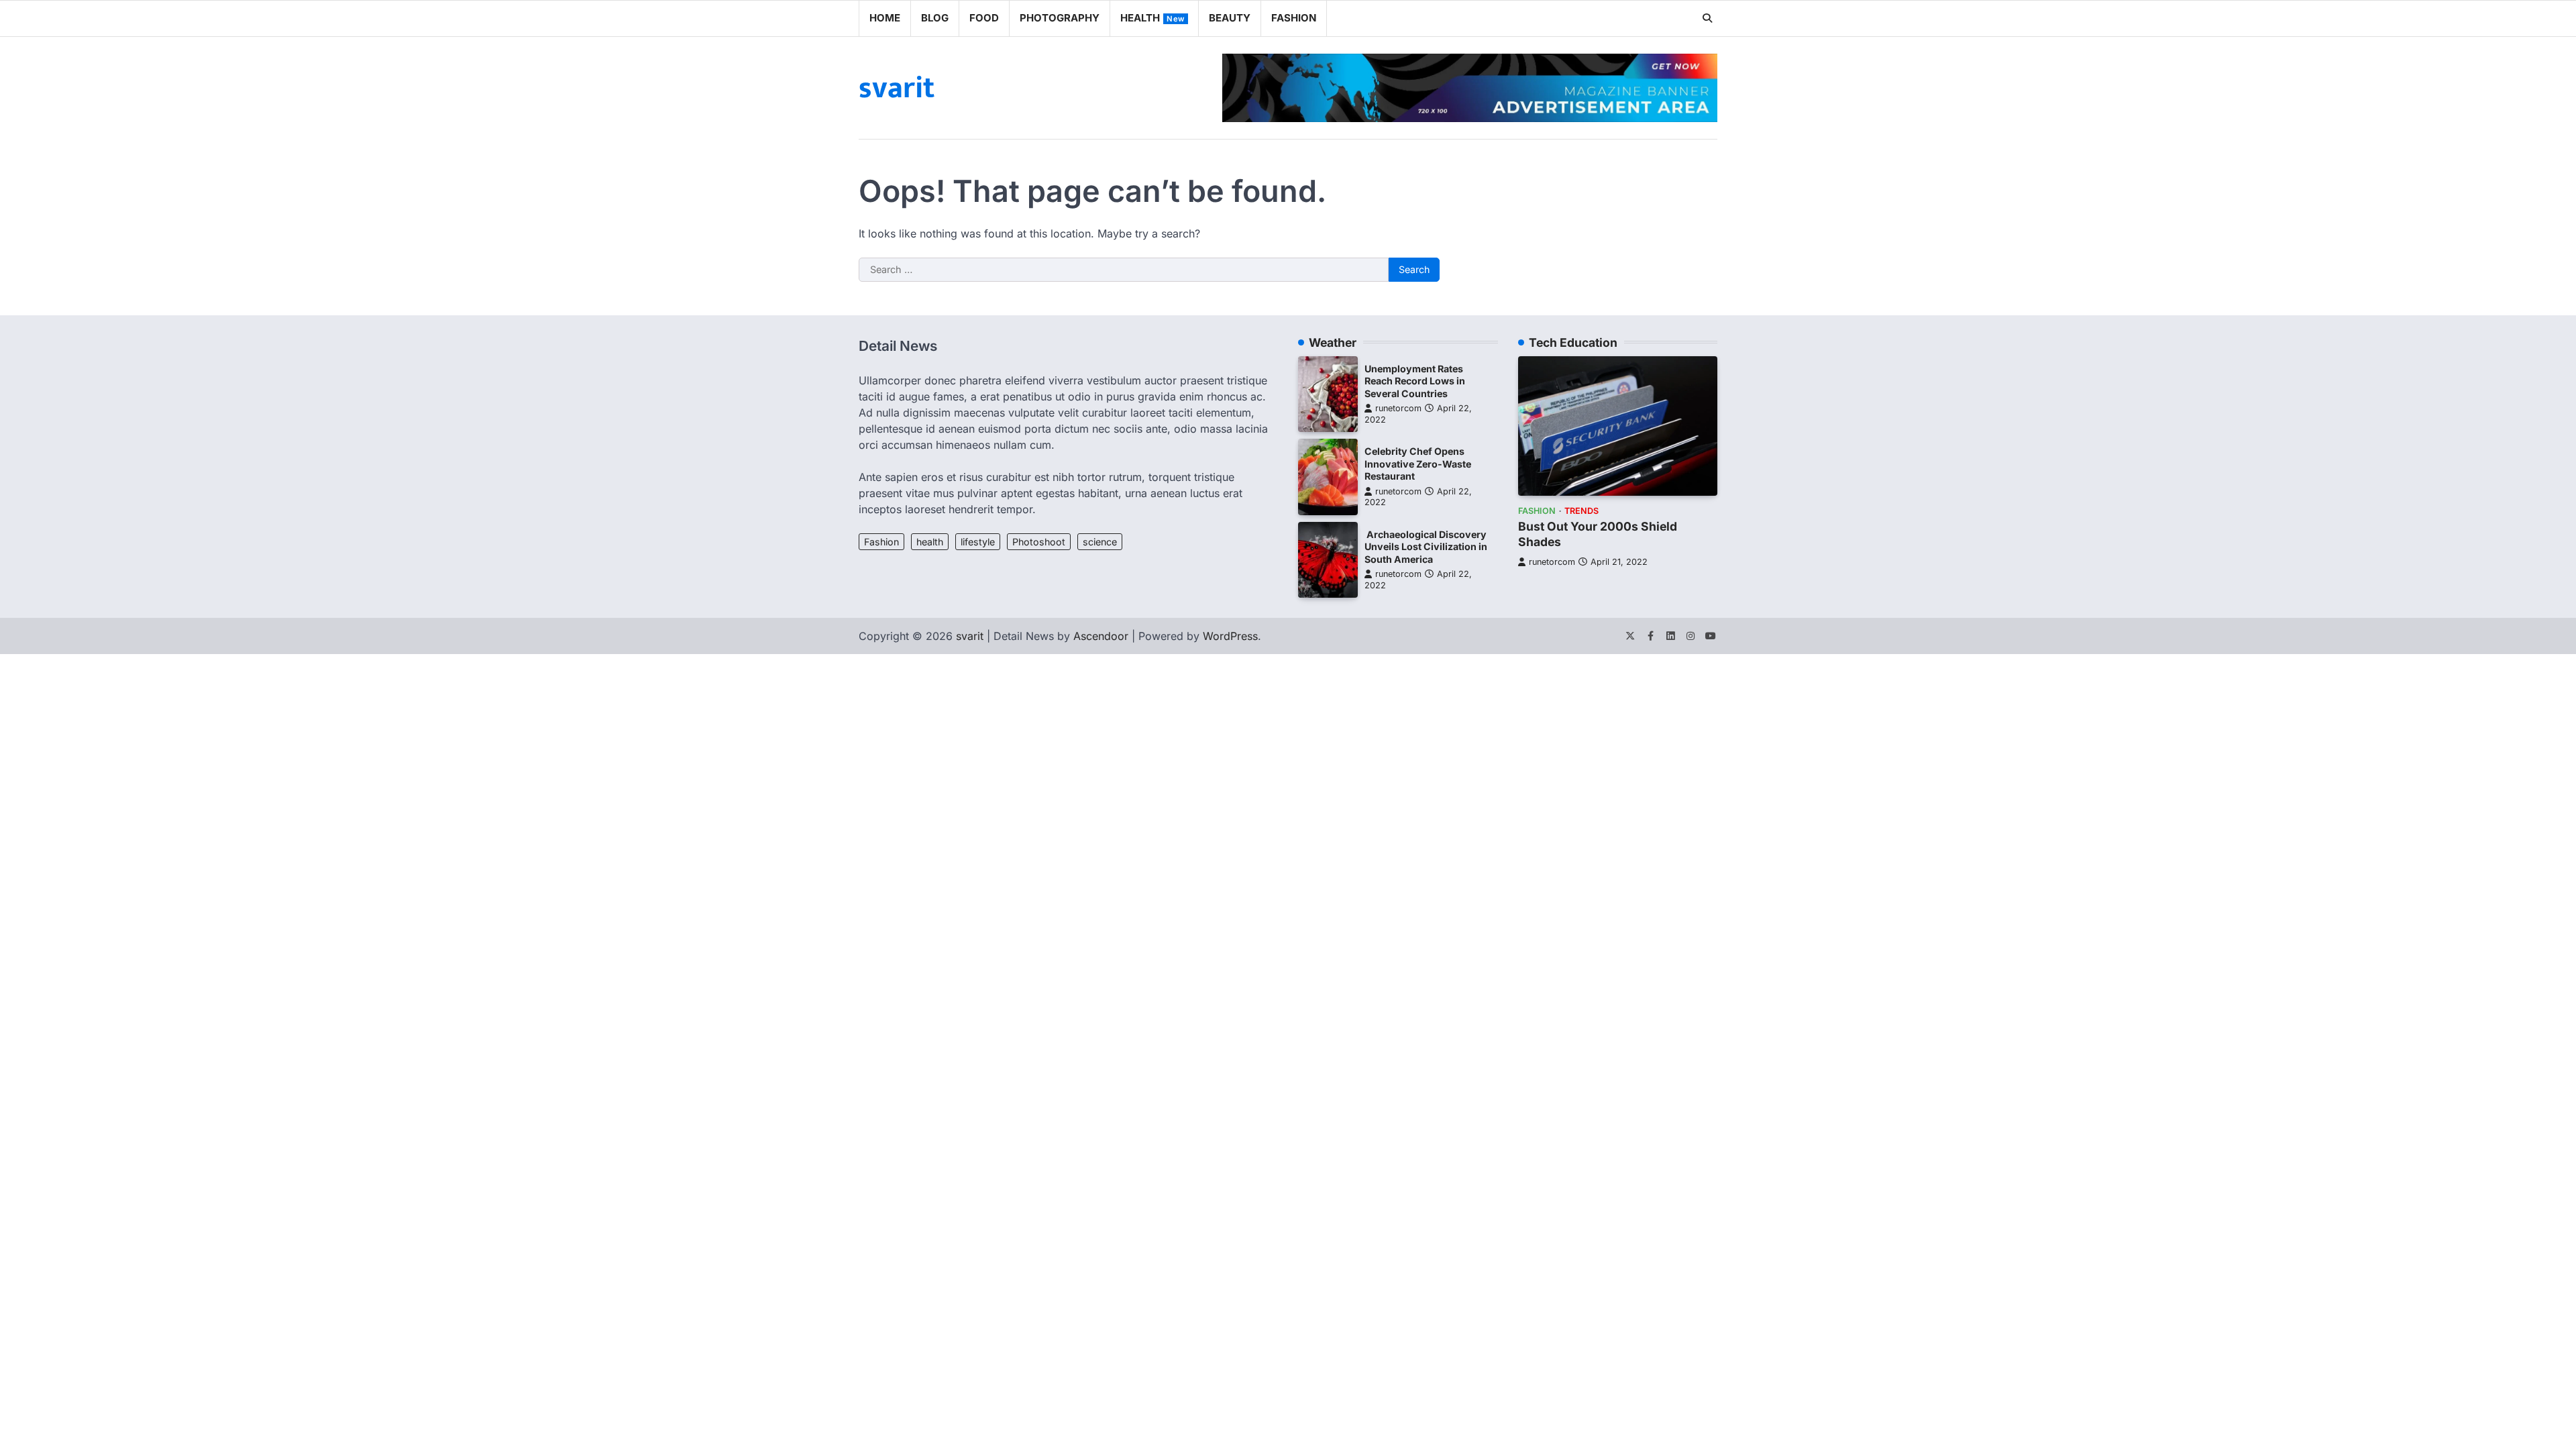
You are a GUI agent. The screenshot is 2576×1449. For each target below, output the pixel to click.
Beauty (1230, 18)
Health (1152, 18)
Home (885, 18)
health (930, 542)
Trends (1581, 511)
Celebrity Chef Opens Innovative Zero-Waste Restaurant (1418, 464)
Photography (1060, 18)
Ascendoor (1101, 636)
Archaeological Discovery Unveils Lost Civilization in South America (1426, 547)
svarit (897, 88)
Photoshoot (1039, 542)
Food (984, 18)
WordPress (1230, 636)
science (1100, 542)
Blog (935, 18)
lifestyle (978, 542)
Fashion (1294, 18)
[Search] (1707, 18)
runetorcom (1398, 408)
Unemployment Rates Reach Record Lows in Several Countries (1415, 381)
